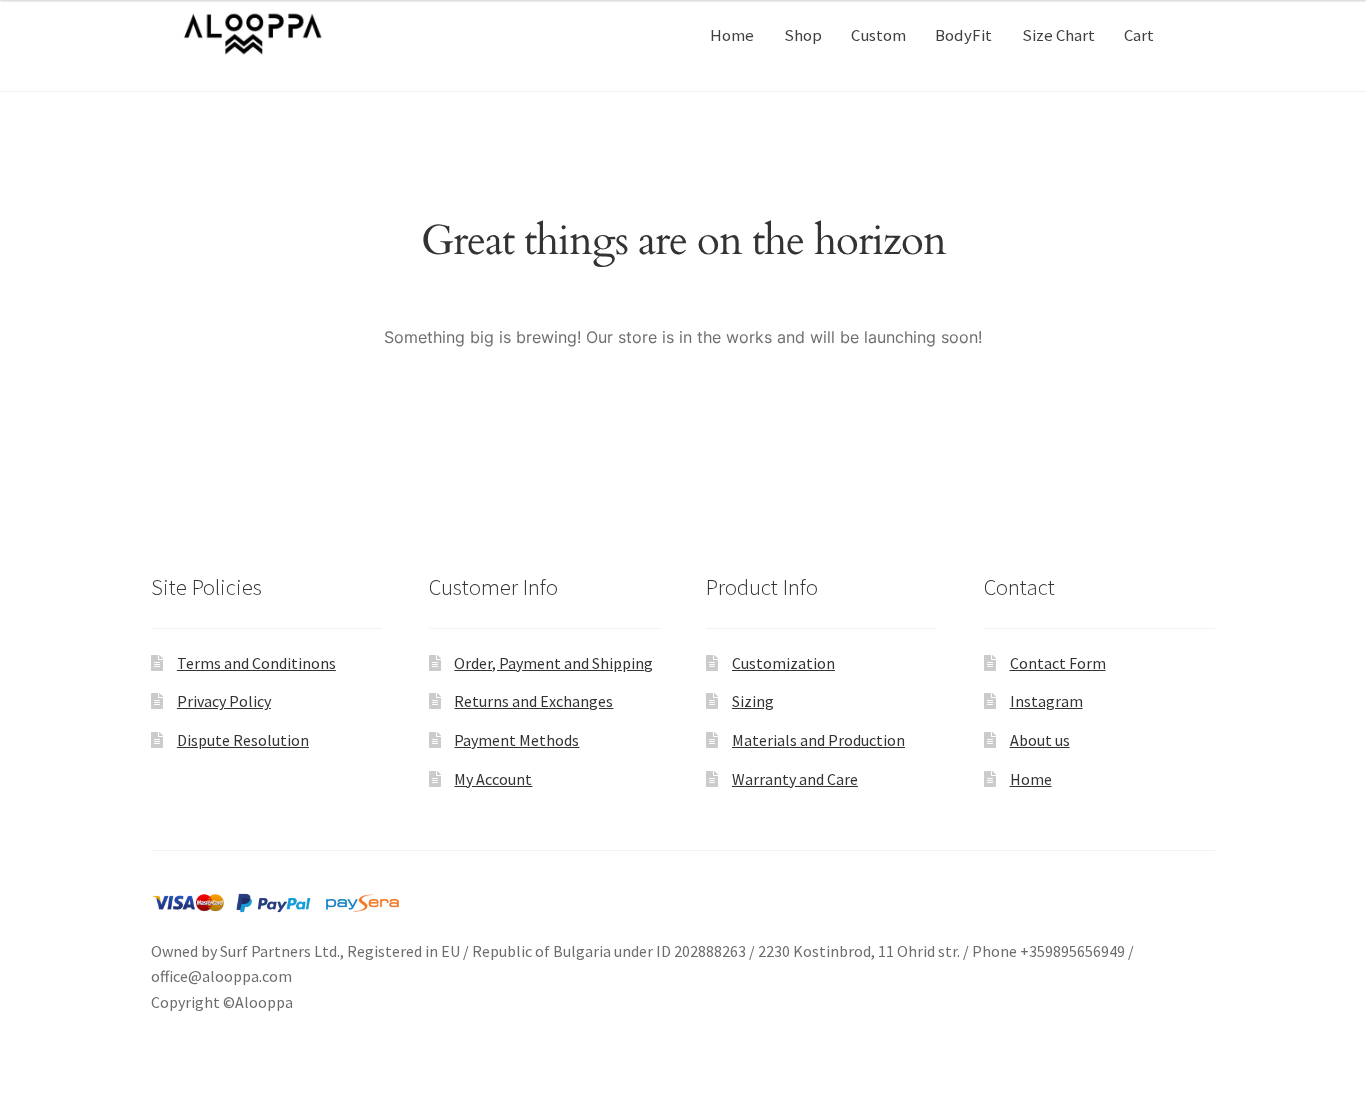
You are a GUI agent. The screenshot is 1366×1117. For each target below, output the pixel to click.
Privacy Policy (224, 701)
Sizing (753, 701)
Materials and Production (818, 740)
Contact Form (1058, 663)
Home (732, 35)
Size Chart (1058, 35)
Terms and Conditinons (256, 663)
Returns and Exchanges (533, 701)
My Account (493, 779)
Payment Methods (516, 740)
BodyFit (963, 35)
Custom (878, 35)
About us (1040, 740)
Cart (1139, 35)
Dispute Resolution (243, 740)
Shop (803, 35)
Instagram (1046, 701)
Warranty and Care (795, 779)
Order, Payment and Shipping (553, 663)
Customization (783, 663)
